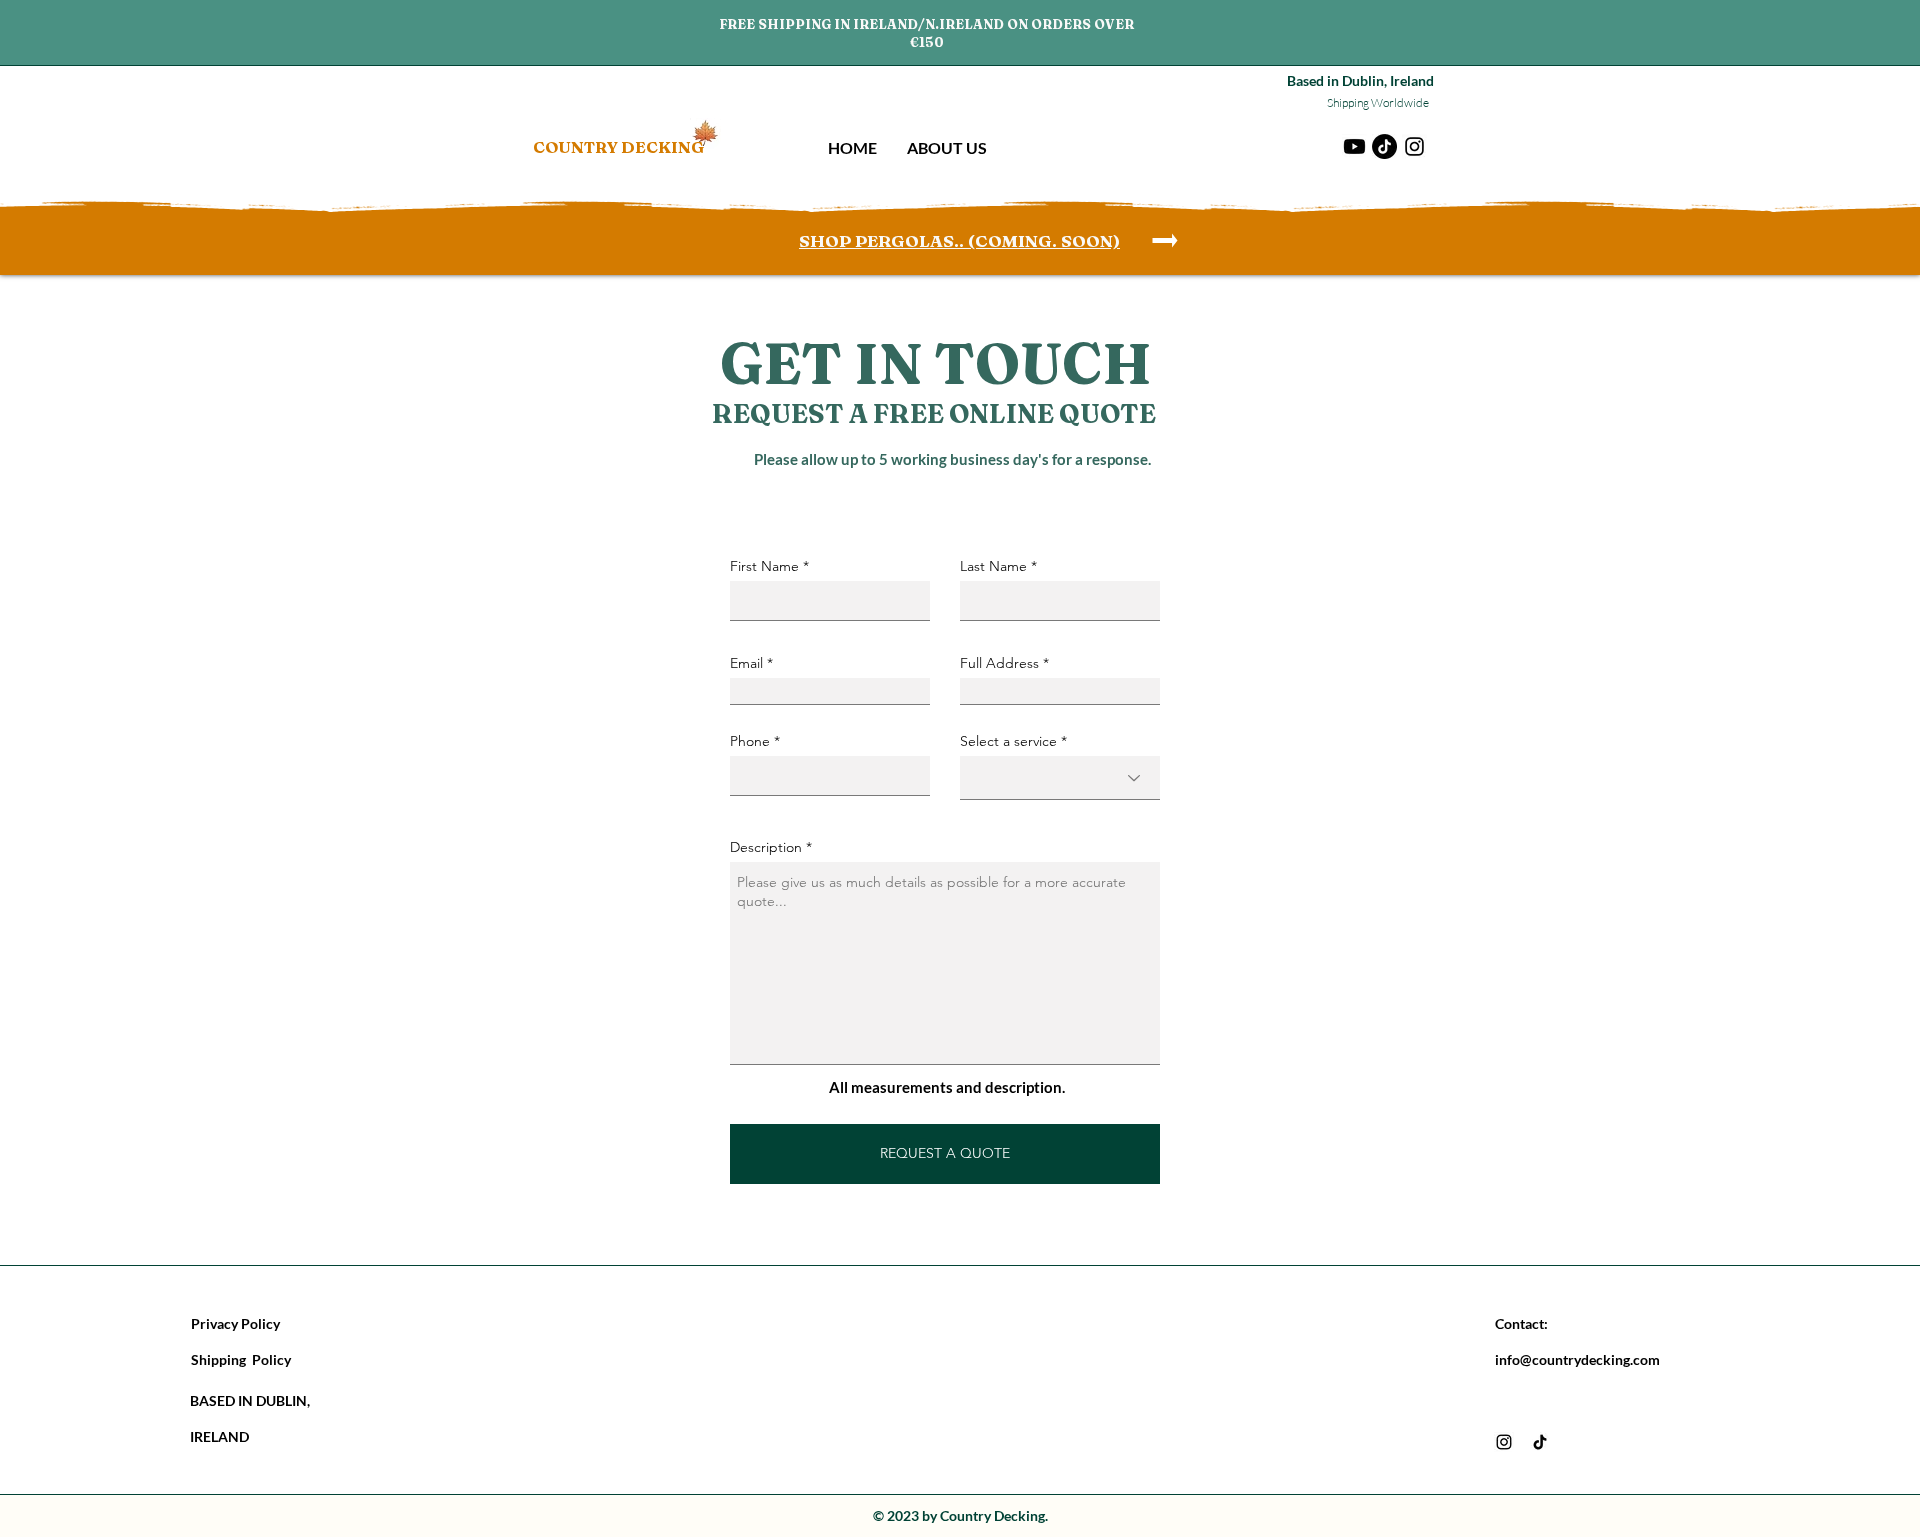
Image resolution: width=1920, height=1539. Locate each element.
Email (746, 663)
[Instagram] (1414, 146)
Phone (750, 741)
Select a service (1008, 741)
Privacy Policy (235, 1323)
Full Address (999, 663)
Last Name (993, 566)
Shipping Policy (241, 1359)
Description (766, 847)
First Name (764, 566)
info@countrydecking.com (1577, 1359)
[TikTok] (1384, 146)
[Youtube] (1354, 146)
